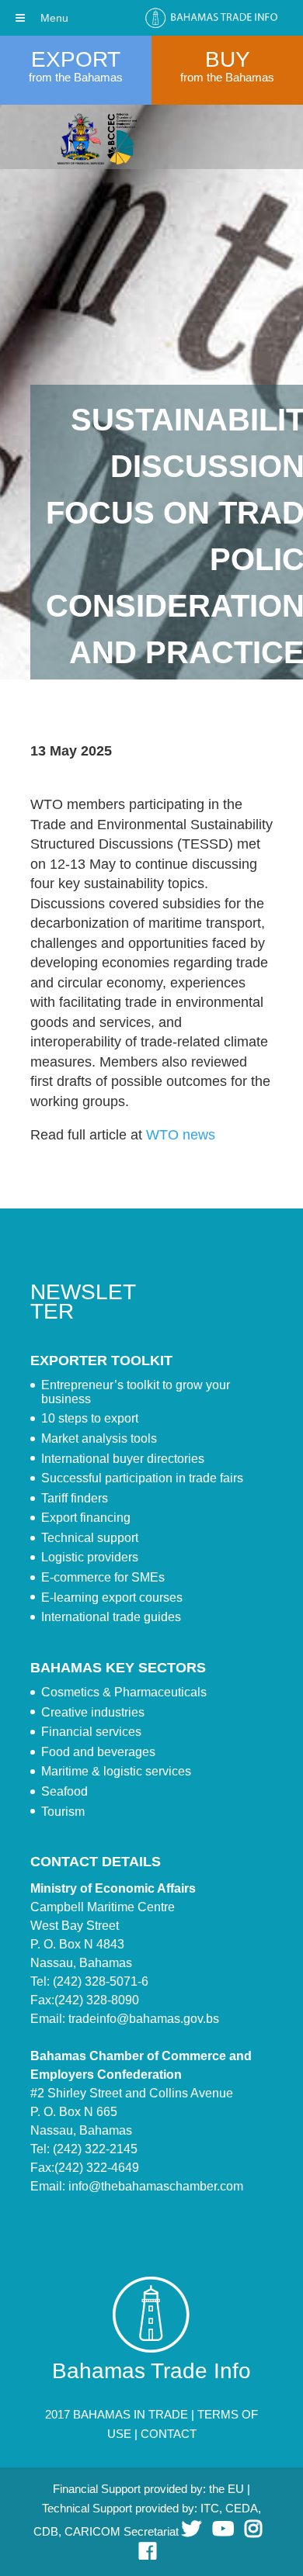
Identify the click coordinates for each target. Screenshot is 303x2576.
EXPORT (76, 59)
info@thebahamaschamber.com (156, 2186)
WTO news (181, 1135)
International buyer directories (123, 1459)
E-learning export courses (112, 1597)
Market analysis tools (99, 1438)
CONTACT (169, 2434)
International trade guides (111, 1617)
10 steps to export (90, 1418)
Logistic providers (90, 1557)
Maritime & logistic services (116, 1771)
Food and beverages (98, 1752)
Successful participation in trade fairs (142, 1478)
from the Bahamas (76, 77)
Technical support (90, 1538)
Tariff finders (75, 1498)
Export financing (86, 1518)
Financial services (91, 1732)
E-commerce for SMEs (103, 1577)
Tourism (63, 1812)
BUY (228, 59)
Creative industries (93, 1712)
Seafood (64, 1791)
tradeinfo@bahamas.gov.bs (144, 2019)
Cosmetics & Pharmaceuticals (124, 1692)
